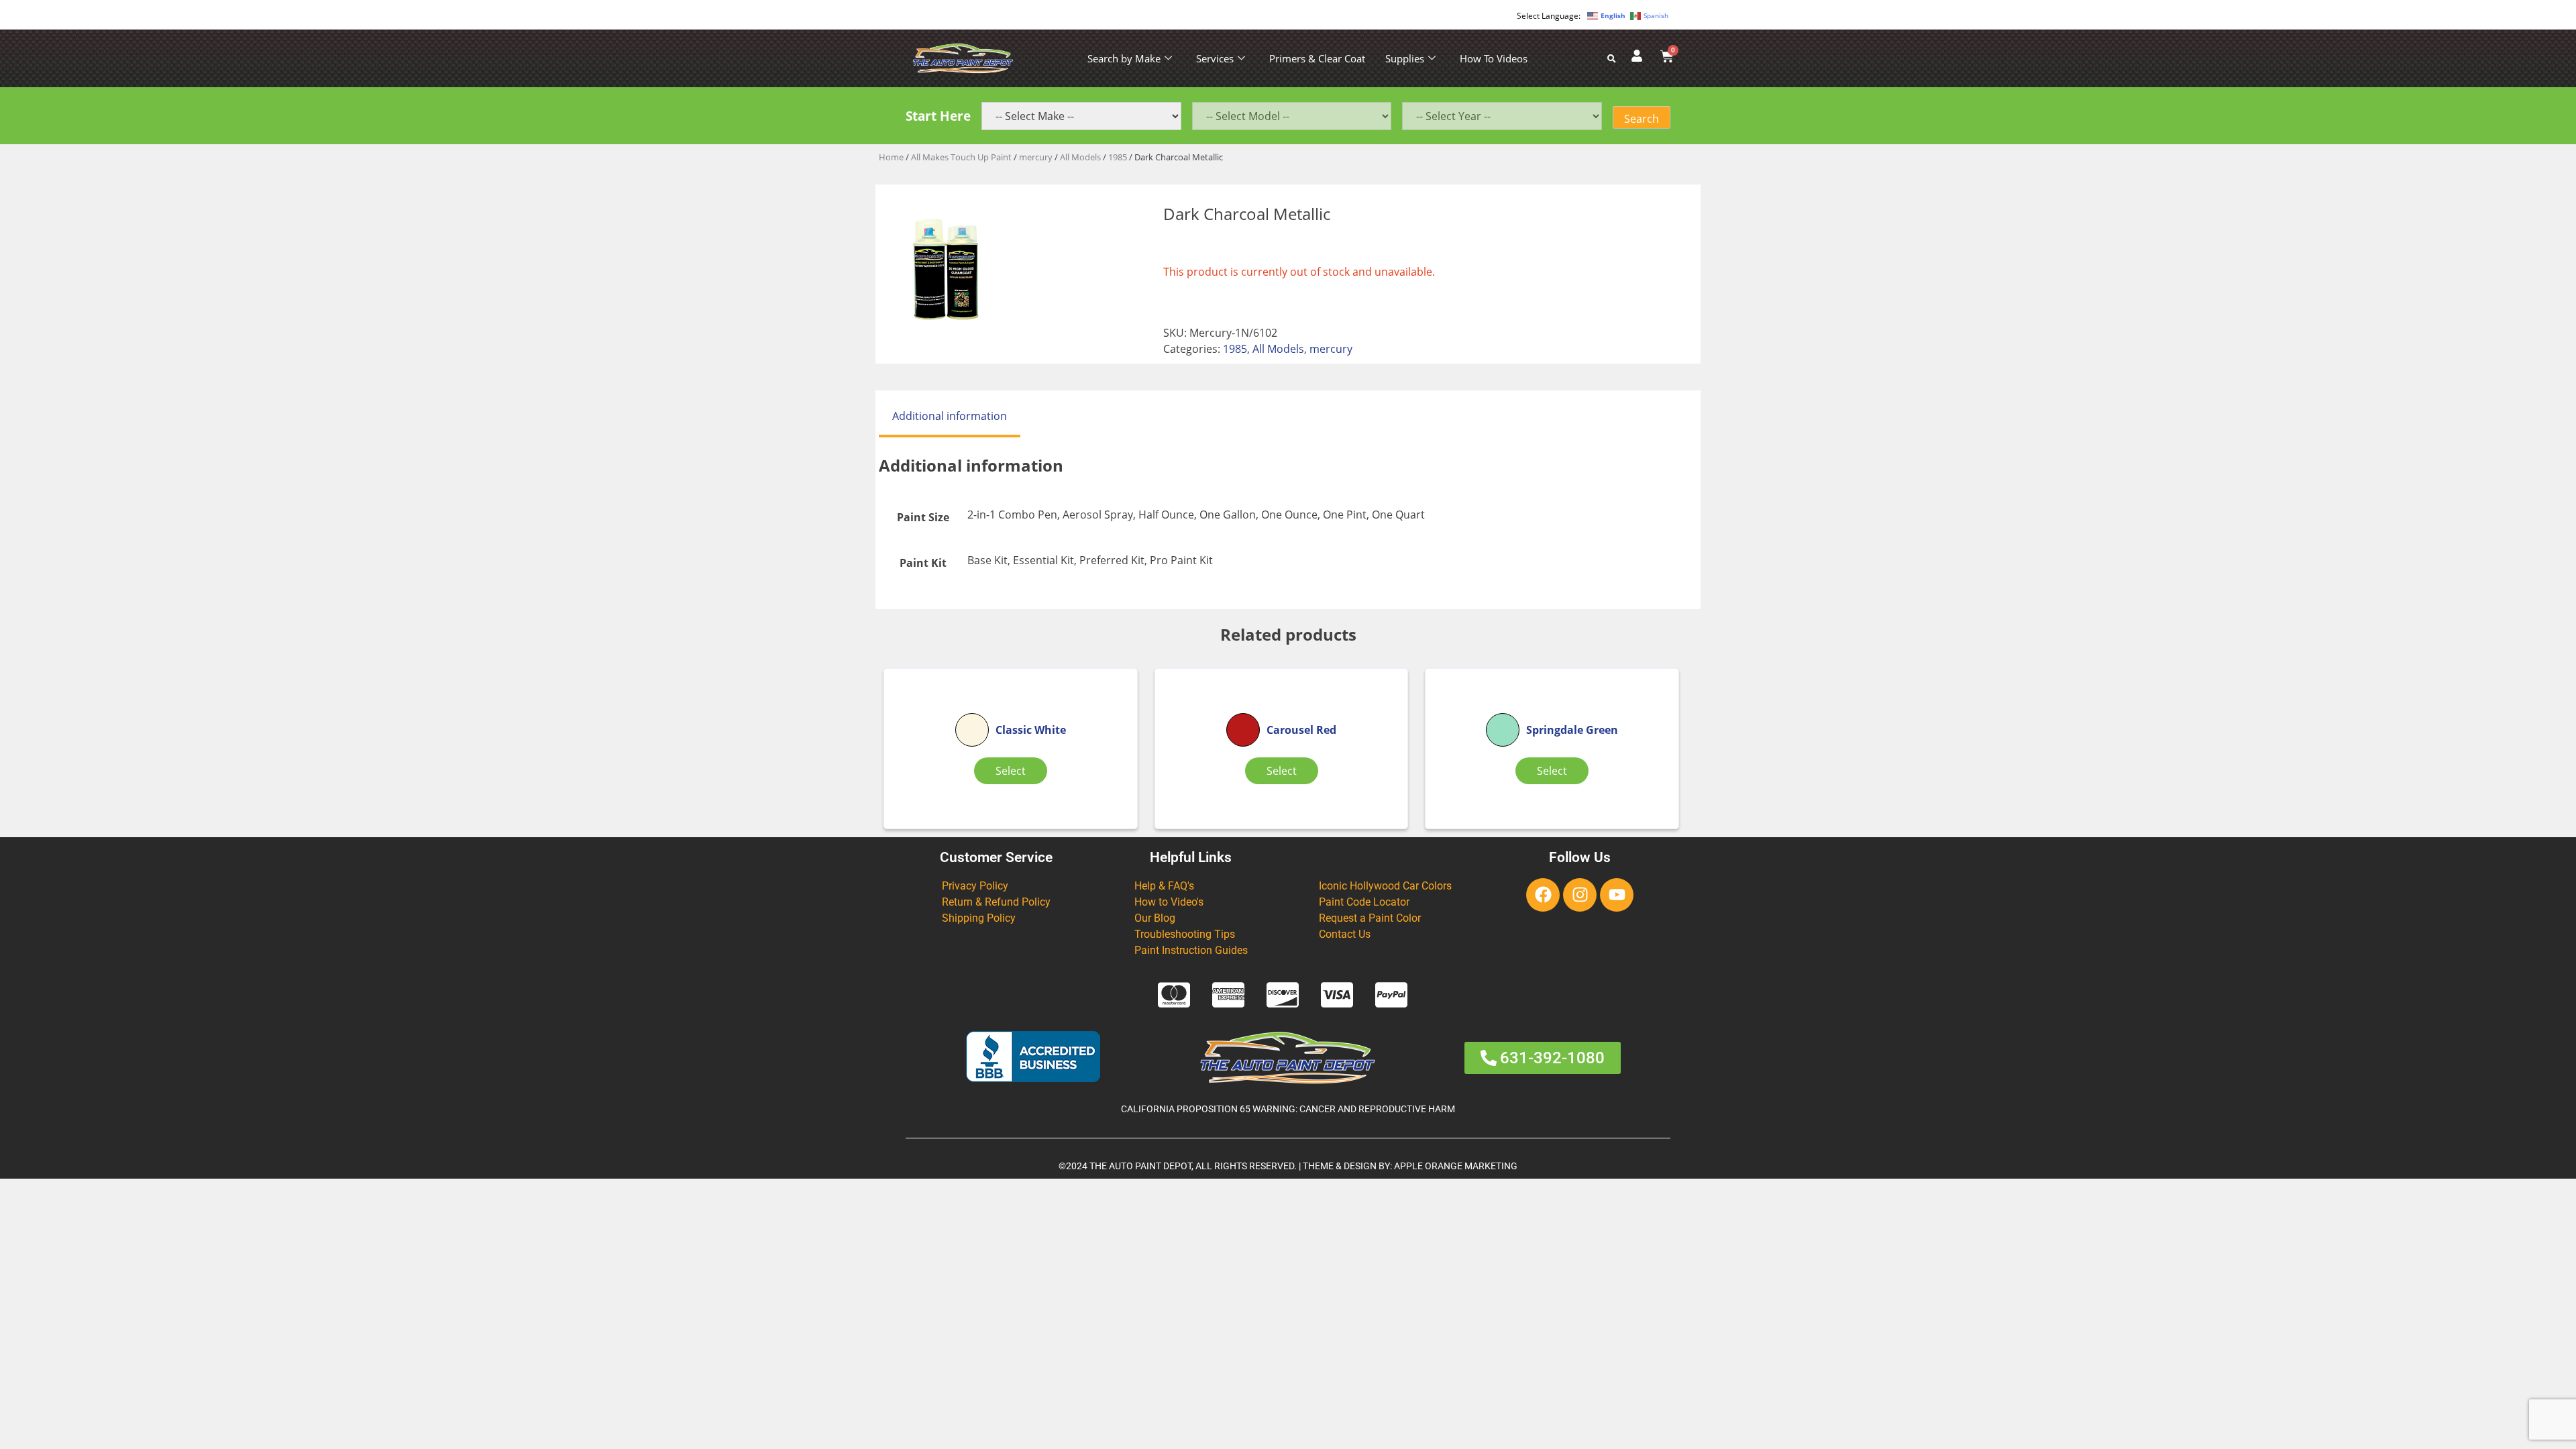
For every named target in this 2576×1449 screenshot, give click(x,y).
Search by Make (1124, 58)
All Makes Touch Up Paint (961, 157)
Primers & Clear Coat (1317, 58)
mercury (1036, 157)
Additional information (950, 416)
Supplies (1405, 58)
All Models (1080, 157)
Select (1011, 771)
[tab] (950, 417)
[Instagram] (1580, 895)
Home (891, 157)
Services (1215, 58)
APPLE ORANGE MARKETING (1456, 1166)
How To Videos (1494, 58)
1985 (1118, 157)
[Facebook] (1543, 895)
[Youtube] (1617, 895)
